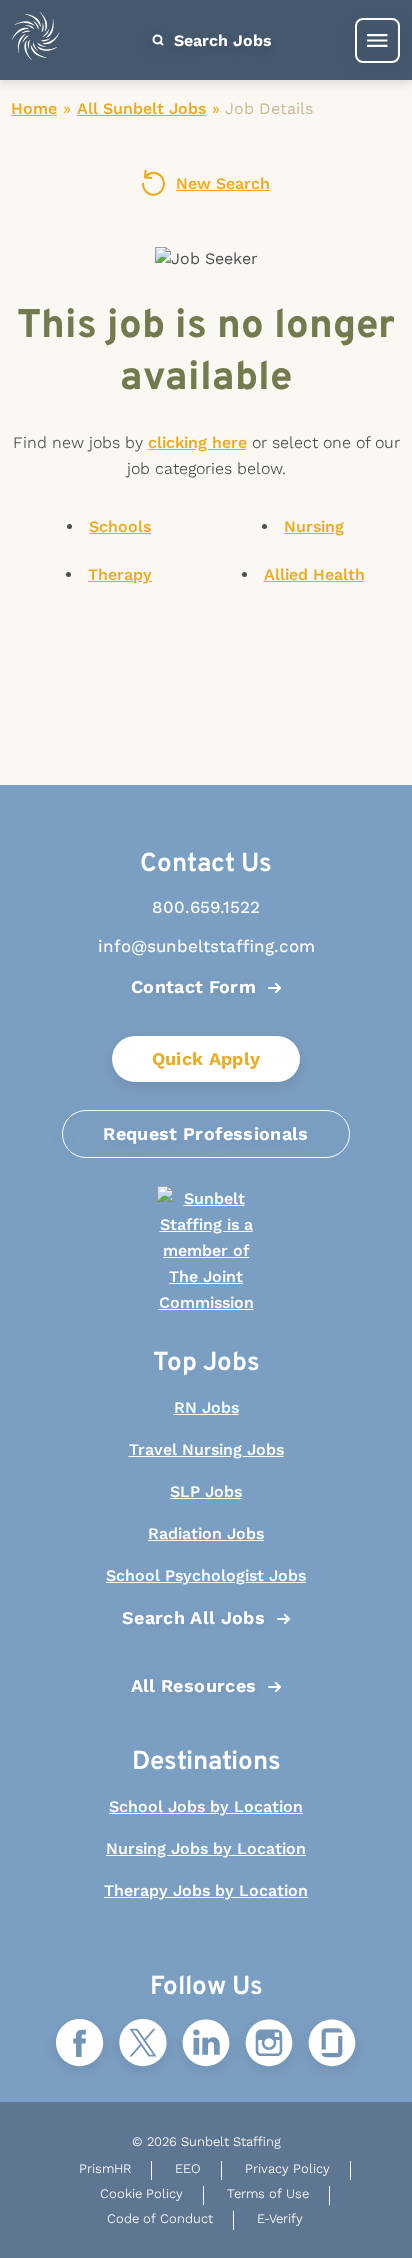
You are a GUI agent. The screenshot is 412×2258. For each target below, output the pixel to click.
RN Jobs (206, 1407)
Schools (120, 526)
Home (34, 108)
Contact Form (193, 986)
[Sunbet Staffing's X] (143, 2044)
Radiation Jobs (206, 1533)
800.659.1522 (206, 907)
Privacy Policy (287, 2168)
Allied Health (314, 574)
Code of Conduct (160, 2218)
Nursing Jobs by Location (206, 1848)
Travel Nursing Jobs (206, 1449)
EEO (188, 2168)
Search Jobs (220, 40)
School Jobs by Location (206, 1806)
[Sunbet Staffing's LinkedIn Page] (206, 2044)
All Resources (194, 1685)
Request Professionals (206, 1133)
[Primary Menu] (377, 40)
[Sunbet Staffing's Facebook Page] (80, 2044)
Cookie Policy (141, 2193)
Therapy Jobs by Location (206, 1890)
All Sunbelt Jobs (141, 108)
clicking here (197, 442)
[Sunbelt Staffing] (36, 40)
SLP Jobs (206, 1491)
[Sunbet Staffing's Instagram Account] (269, 2044)
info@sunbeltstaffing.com (206, 946)
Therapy (120, 574)
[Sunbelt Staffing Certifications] (206, 1251)
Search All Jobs (193, 1617)
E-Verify (280, 2218)
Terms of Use (268, 2193)
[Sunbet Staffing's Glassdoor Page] (332, 2044)
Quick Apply (206, 1058)
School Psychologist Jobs (206, 1575)
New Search (223, 183)
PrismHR (105, 2168)
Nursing (314, 526)
